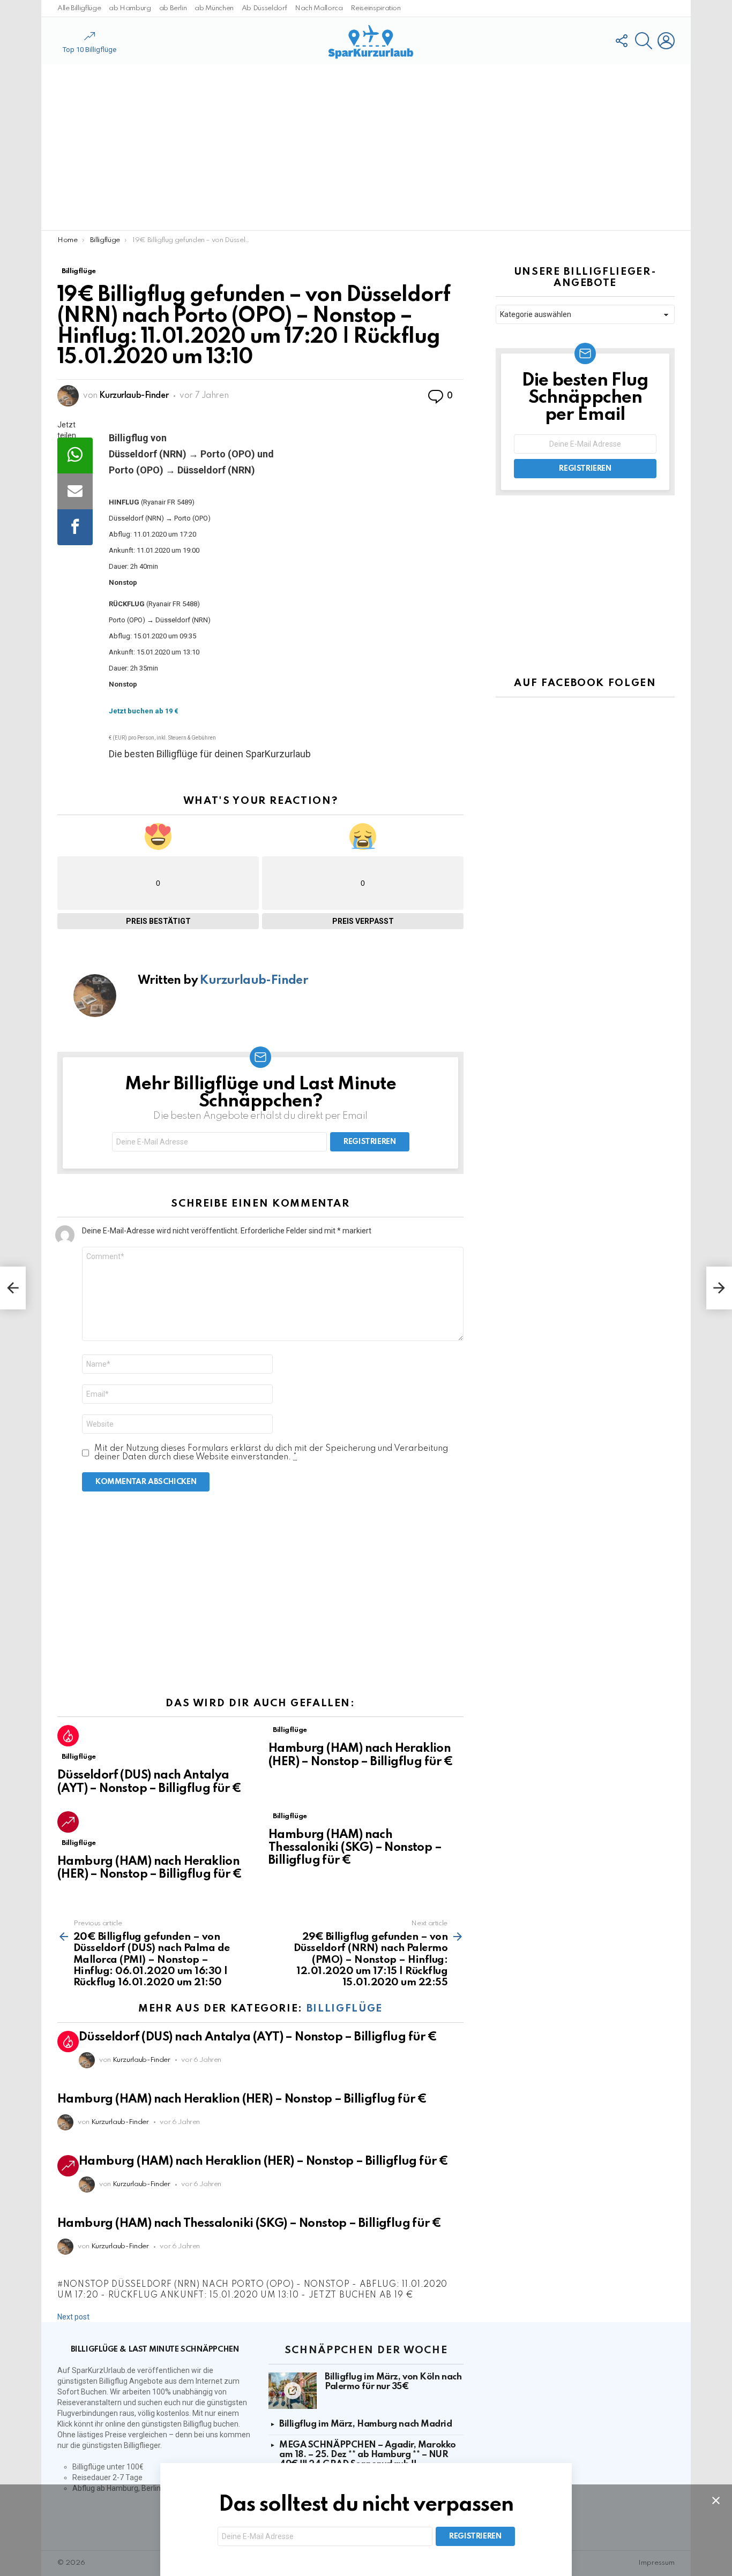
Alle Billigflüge (79, 8)
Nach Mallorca (319, 8)
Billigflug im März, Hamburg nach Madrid (365, 2424)
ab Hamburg (130, 8)
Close (716, 2500)
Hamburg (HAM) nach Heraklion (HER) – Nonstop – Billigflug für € (242, 2099)
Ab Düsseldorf (264, 8)
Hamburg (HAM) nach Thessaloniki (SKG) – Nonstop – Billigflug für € (355, 1848)
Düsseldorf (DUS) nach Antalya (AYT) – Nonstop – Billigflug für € (258, 2037)
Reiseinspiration (375, 8)
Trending (68, 1822)
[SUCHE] (644, 41)
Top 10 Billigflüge (89, 50)
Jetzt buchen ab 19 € (144, 711)
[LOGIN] (666, 41)
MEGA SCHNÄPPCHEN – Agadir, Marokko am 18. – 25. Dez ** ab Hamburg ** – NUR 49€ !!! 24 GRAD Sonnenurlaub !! (368, 2455)
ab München (214, 8)
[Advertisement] (366, 147)
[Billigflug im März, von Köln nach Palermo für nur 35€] (293, 2391)
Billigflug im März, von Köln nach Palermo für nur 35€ (393, 2382)
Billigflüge (79, 1757)
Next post (73, 2317)
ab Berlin (173, 8)
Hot (68, 1736)
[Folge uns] (621, 41)
